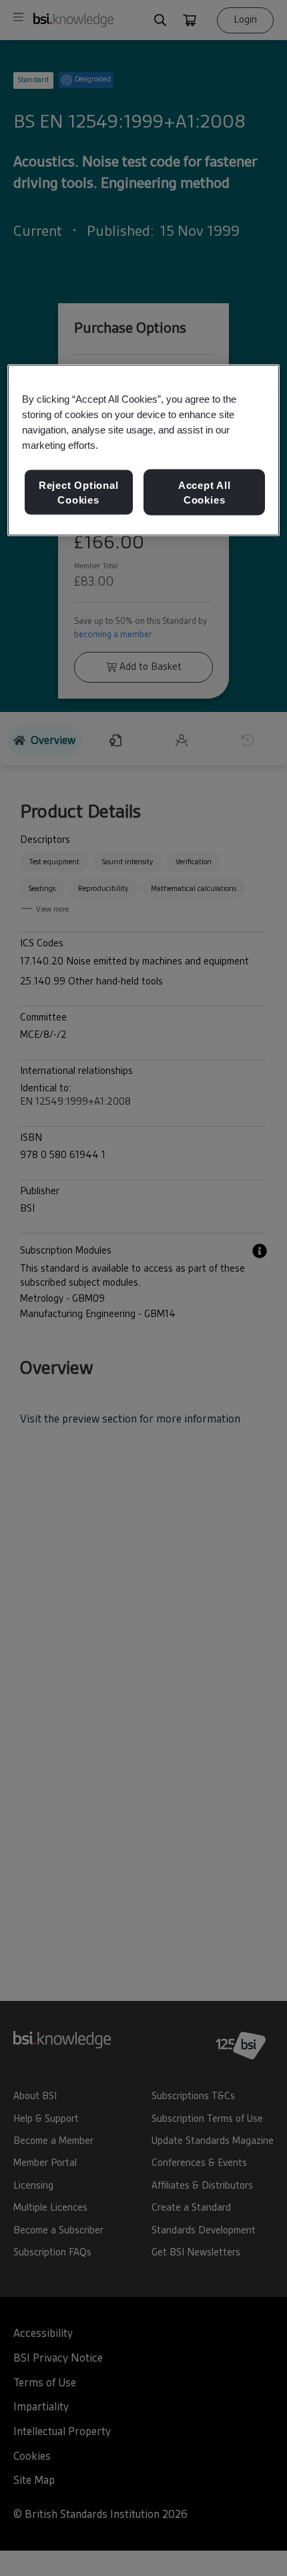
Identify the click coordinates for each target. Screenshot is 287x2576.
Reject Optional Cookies (79, 493)
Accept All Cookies (205, 493)
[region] (144, 450)
